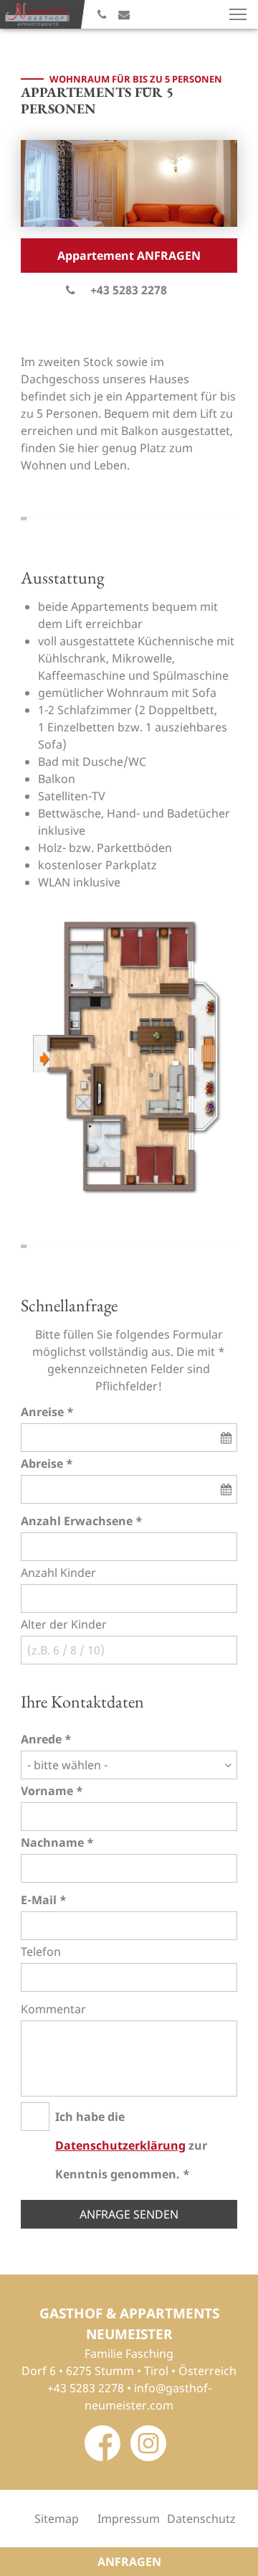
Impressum (129, 2519)
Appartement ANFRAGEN (129, 256)
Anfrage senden (129, 2214)
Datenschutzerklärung (120, 2145)
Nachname (52, 1842)
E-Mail (39, 1900)
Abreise (42, 1463)
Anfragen (129, 2562)
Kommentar (53, 2009)
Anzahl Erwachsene (77, 1521)
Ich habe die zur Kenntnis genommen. (131, 2145)
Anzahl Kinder (58, 1573)
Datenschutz (201, 2519)
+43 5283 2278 (129, 290)
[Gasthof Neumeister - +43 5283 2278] (102, 14)
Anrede (41, 1739)
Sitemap (57, 2519)
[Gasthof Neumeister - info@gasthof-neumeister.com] (124, 14)
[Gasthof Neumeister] (38, 14)
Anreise (42, 1412)
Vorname (47, 1791)
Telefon (41, 1952)
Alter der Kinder (64, 1624)
